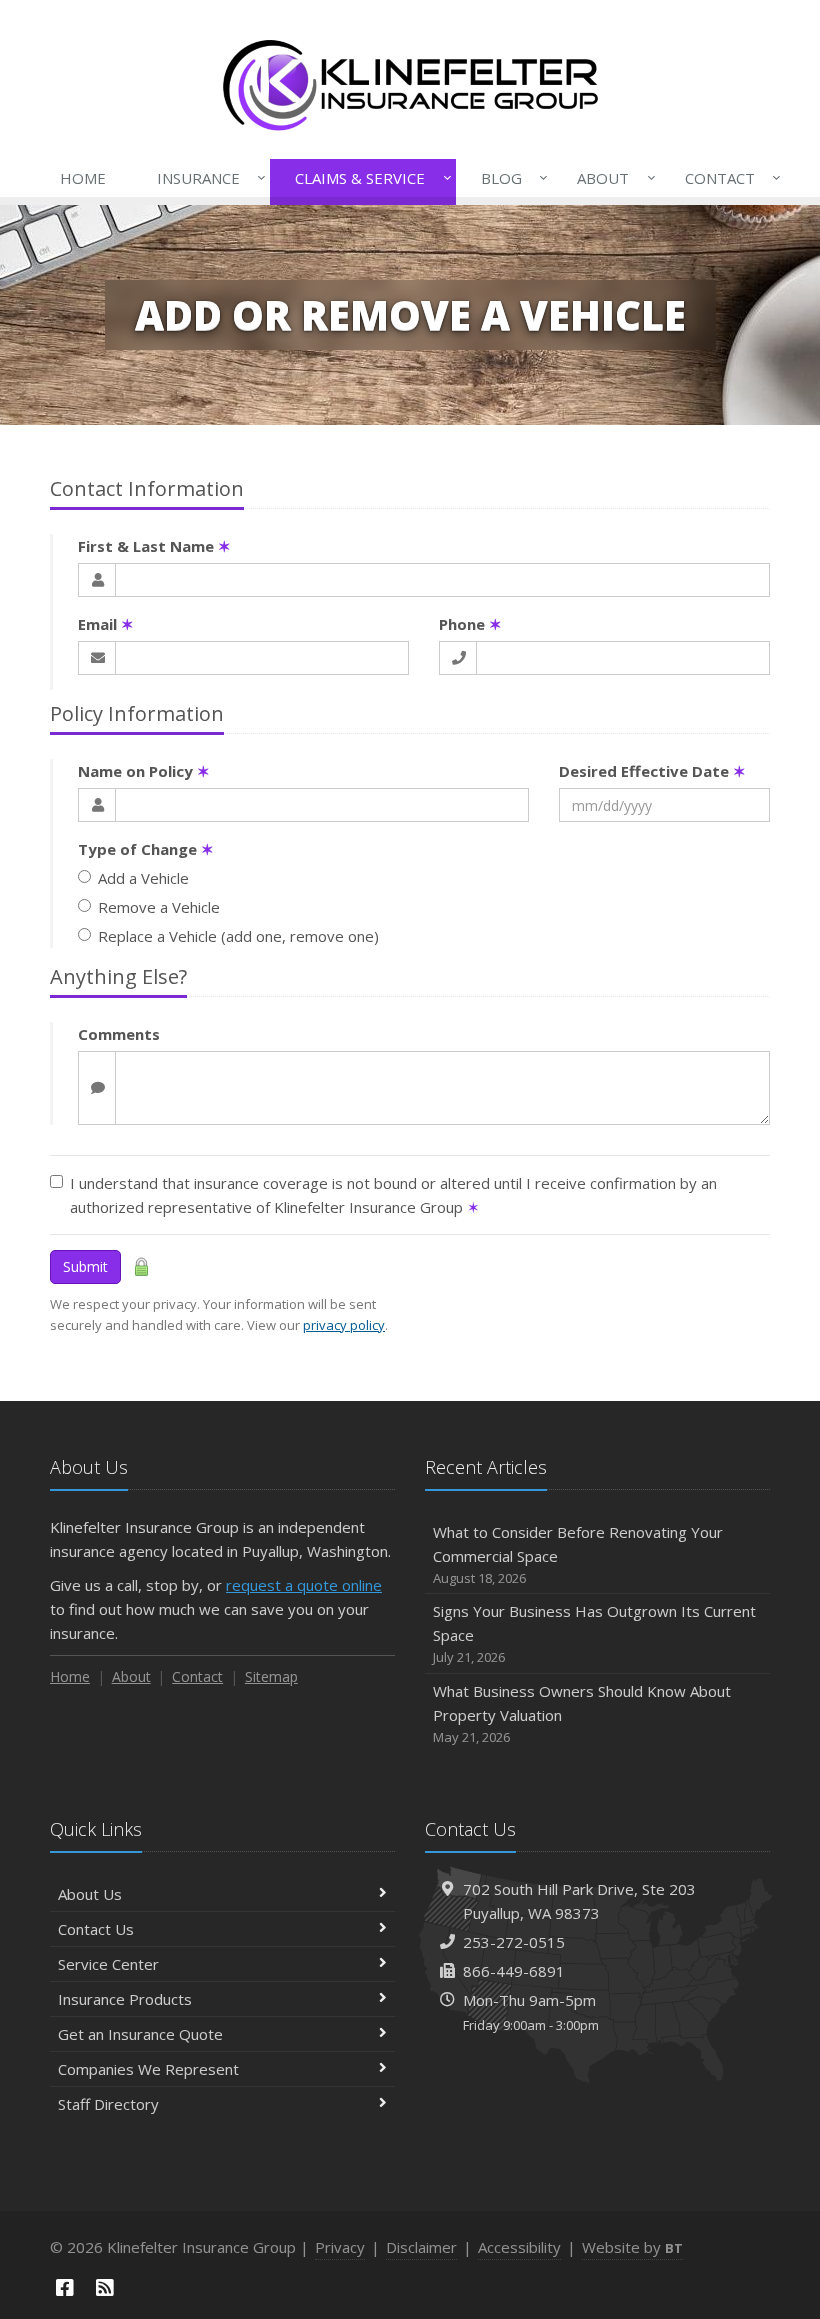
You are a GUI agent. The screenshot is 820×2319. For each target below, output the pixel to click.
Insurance (206, 177)
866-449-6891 (514, 1971)
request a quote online (304, 1585)
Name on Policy (144, 771)
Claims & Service (368, 177)
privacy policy (344, 1325)
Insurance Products (125, 1999)
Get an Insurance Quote (140, 2034)
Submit (85, 1266)
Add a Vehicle (143, 878)
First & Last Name (154, 546)
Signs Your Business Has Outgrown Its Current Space (594, 1633)
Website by (632, 2247)
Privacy (340, 2247)
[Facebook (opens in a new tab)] (65, 2287)
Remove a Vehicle (159, 907)
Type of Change (146, 849)
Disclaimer (421, 2247)
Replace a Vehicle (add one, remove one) (238, 936)
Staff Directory (108, 2104)
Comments (119, 1034)
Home (83, 178)
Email (106, 624)
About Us (90, 1894)
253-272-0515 (514, 1942)
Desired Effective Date (652, 771)
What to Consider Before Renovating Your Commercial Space (578, 1554)
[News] (105, 2287)
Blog (509, 177)
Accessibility (519, 2247)
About (611, 177)
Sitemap (271, 1676)
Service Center (108, 1964)
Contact (728, 177)
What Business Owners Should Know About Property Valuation (582, 1713)
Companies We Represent (148, 2069)
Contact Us (96, 1929)
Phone (470, 624)
